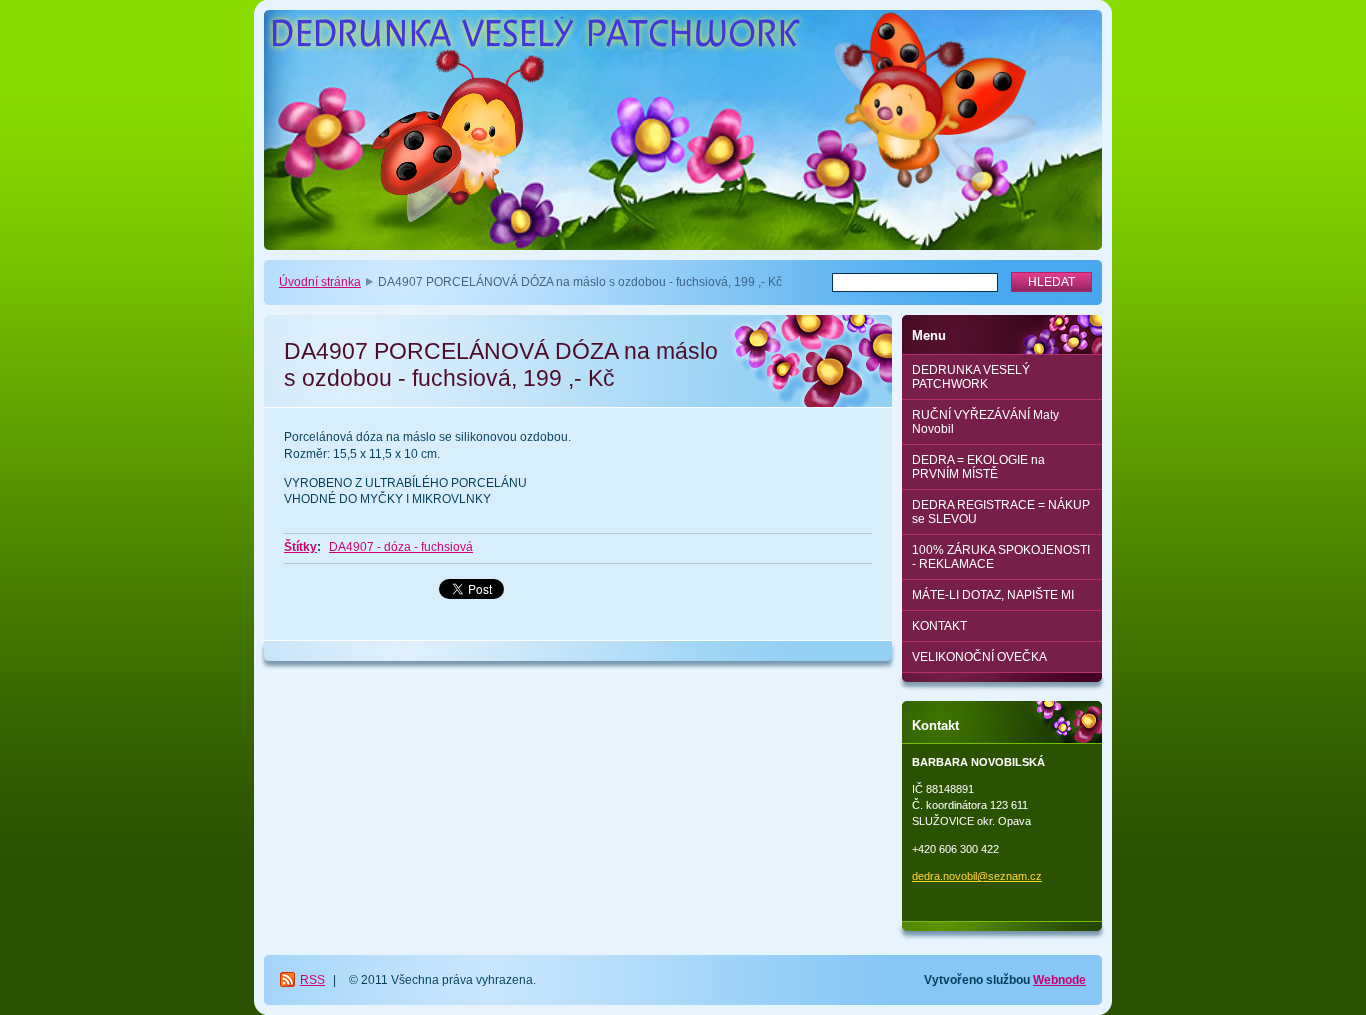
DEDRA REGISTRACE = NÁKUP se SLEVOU (1001, 512)
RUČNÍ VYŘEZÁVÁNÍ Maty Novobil (985, 422)
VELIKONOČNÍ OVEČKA (979, 657)
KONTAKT (939, 626)
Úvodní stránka (320, 282)
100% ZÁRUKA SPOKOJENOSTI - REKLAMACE (1001, 557)
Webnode (1059, 980)
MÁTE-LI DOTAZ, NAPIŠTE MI (993, 595)
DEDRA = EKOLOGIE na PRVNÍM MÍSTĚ (978, 467)
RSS (312, 980)
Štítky (300, 547)
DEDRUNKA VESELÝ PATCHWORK (971, 377)
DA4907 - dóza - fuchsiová (401, 547)
